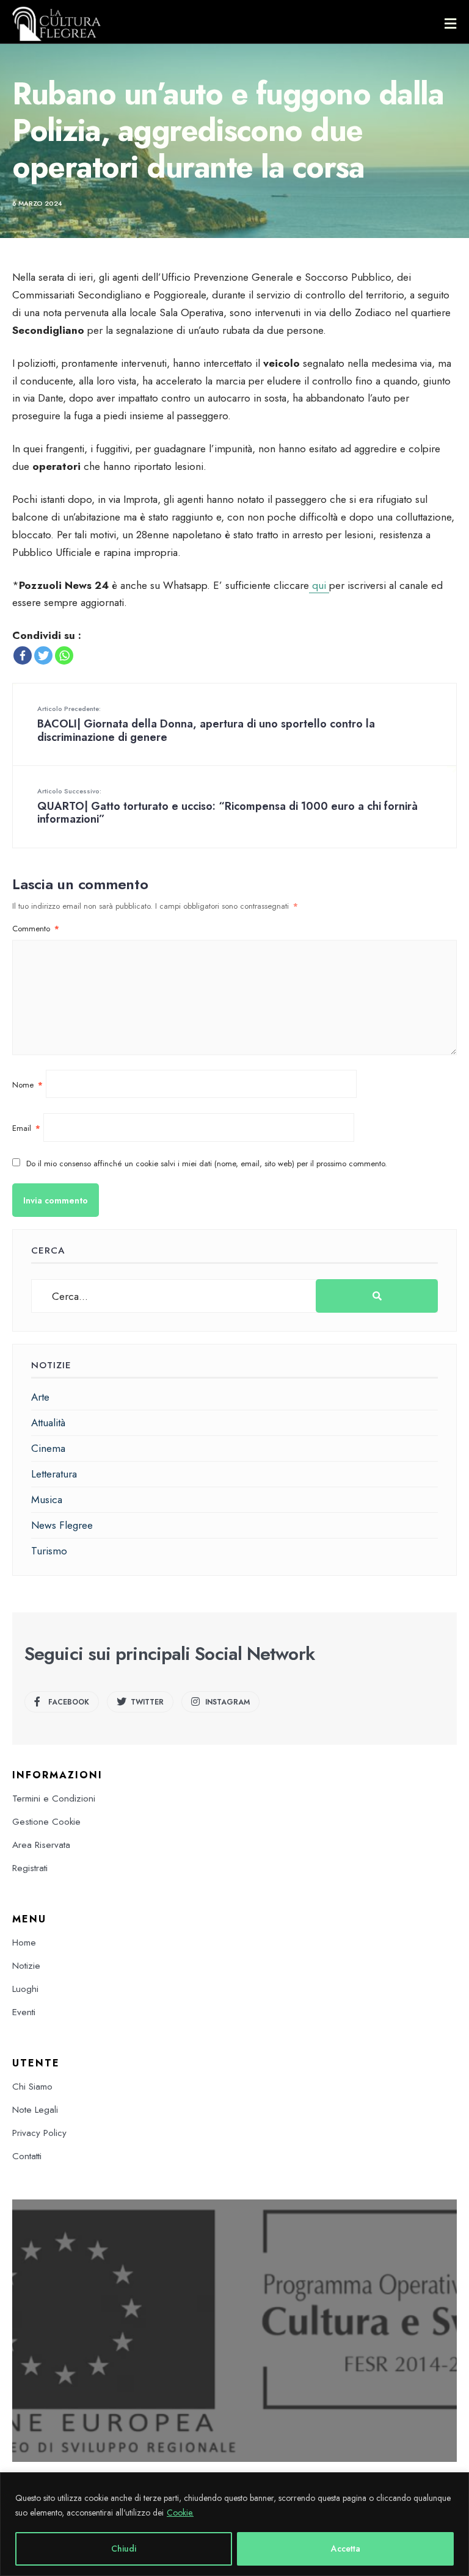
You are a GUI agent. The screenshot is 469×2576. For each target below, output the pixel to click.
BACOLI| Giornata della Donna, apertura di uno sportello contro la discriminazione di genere (206, 724)
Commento (36, 929)
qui (319, 585)
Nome (27, 1085)
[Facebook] (23, 655)
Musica (47, 1499)
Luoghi (25, 1989)
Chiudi (124, 2549)
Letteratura (54, 1474)
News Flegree (62, 1525)
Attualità (48, 1423)
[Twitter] (43, 655)
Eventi (24, 2012)
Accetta (346, 2549)
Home (24, 1943)
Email (26, 1128)
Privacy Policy (39, 2133)
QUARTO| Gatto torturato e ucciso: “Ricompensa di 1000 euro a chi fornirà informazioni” (227, 807)
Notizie (26, 1966)
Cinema (48, 1448)
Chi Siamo (32, 2087)
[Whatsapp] (64, 655)
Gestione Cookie (46, 1822)
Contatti (27, 2156)
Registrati (30, 1868)
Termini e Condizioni (54, 1799)
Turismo (49, 1551)
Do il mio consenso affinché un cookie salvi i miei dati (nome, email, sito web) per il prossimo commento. (207, 1164)
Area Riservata (41, 1845)
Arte (40, 1397)
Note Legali (35, 2110)
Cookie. (180, 2513)
